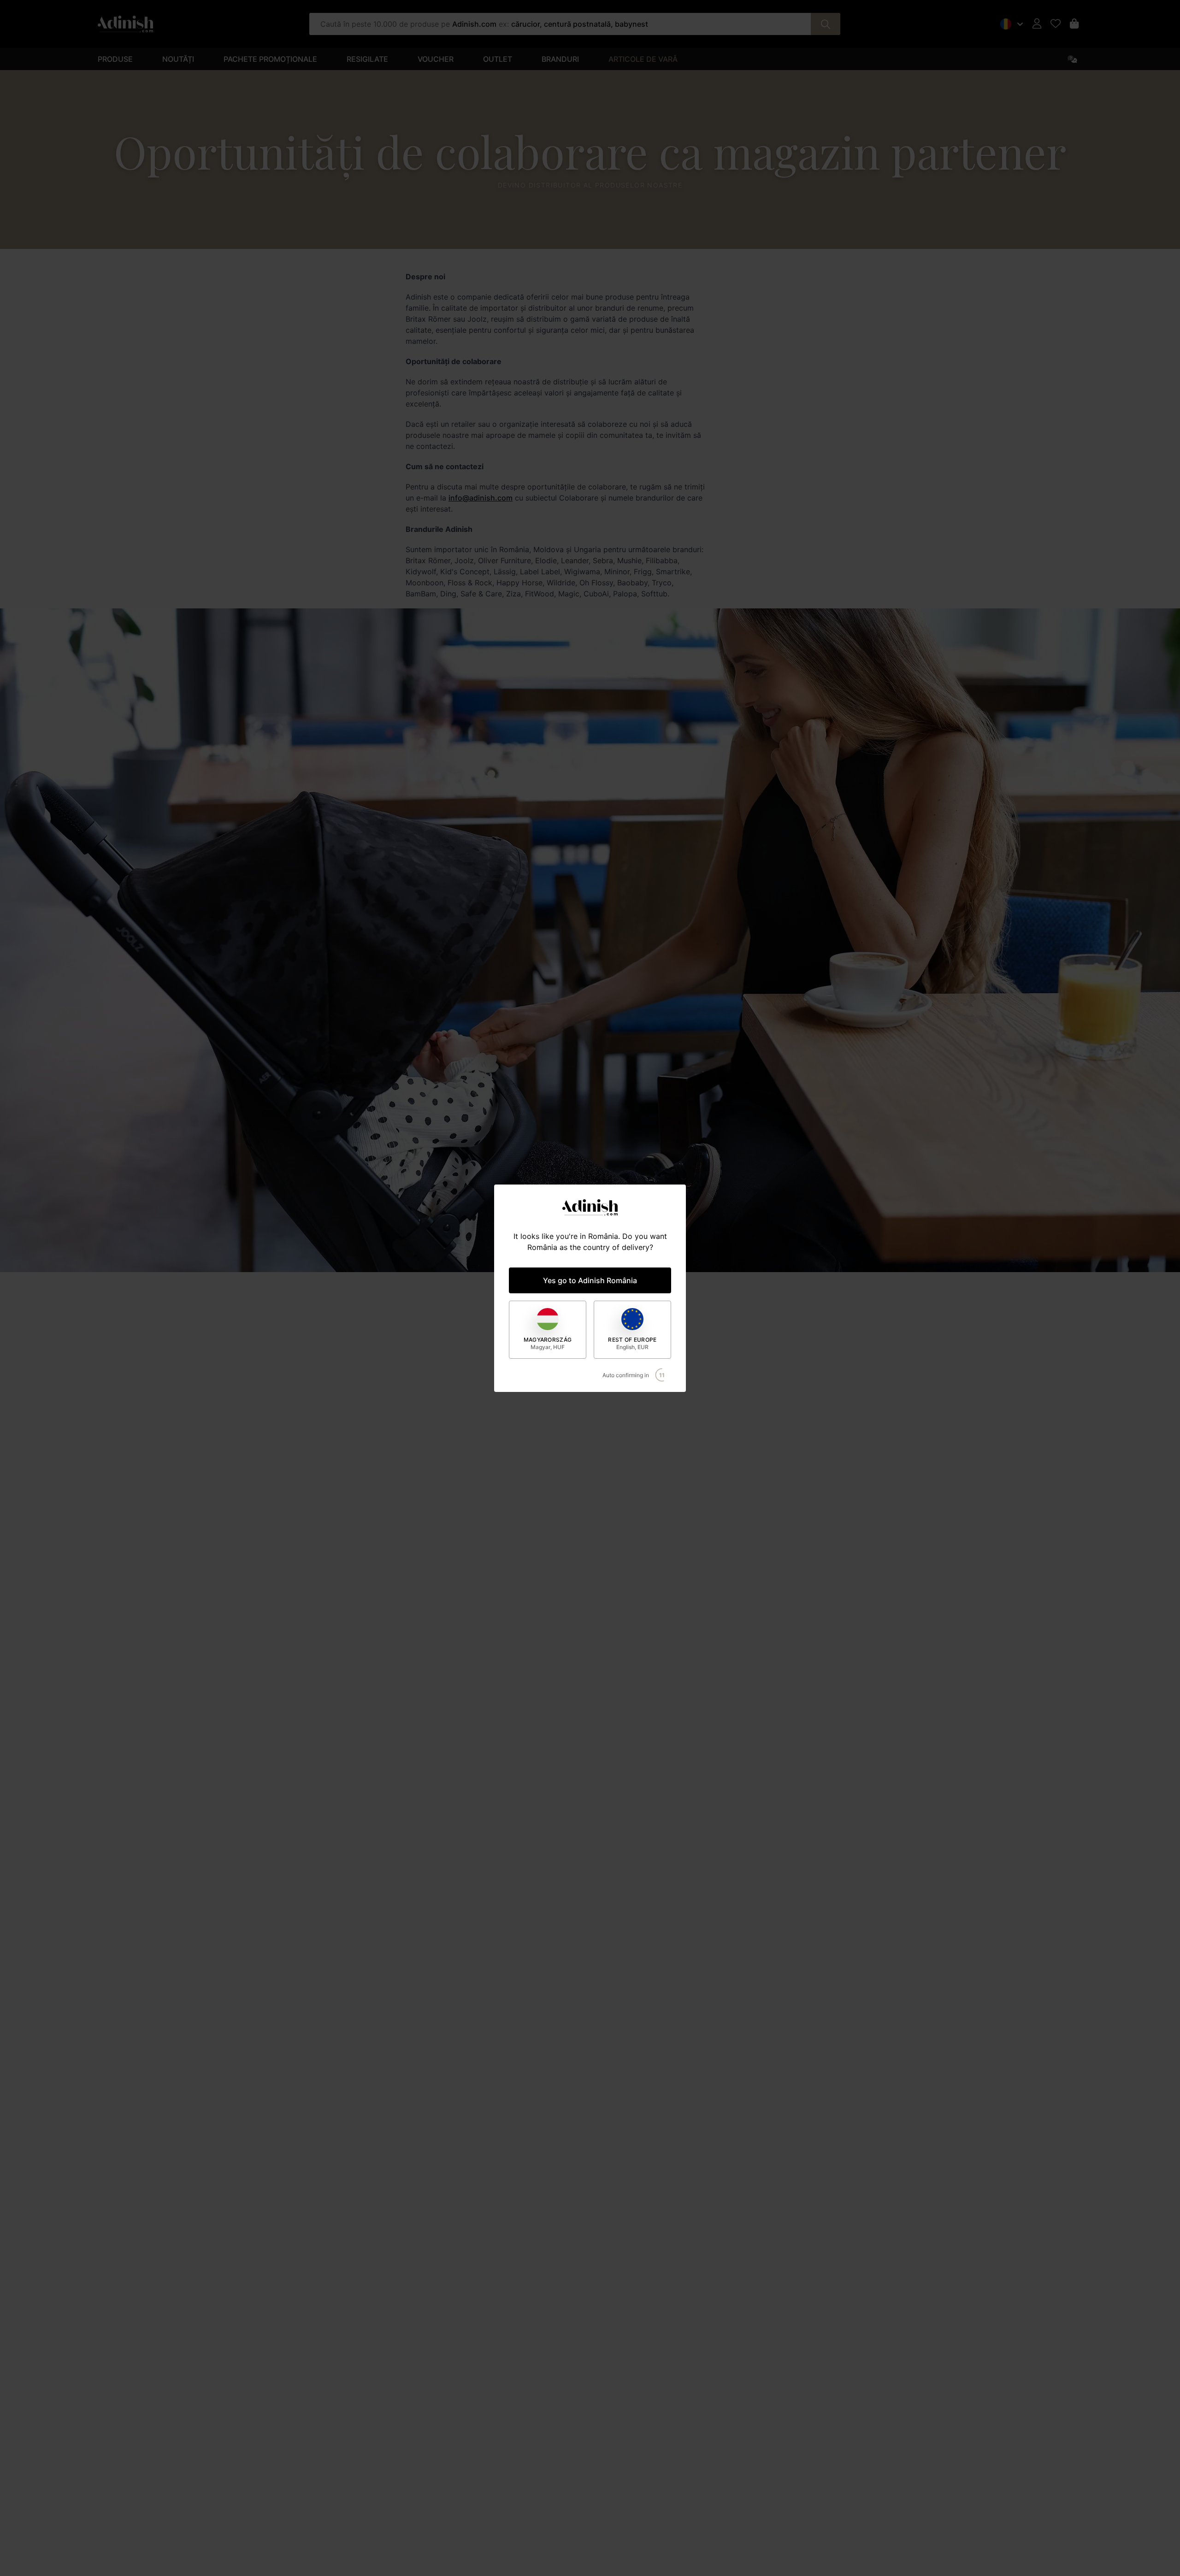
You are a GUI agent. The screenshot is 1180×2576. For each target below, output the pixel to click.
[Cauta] (826, 24)
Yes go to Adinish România (590, 1280)
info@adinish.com (481, 498)
